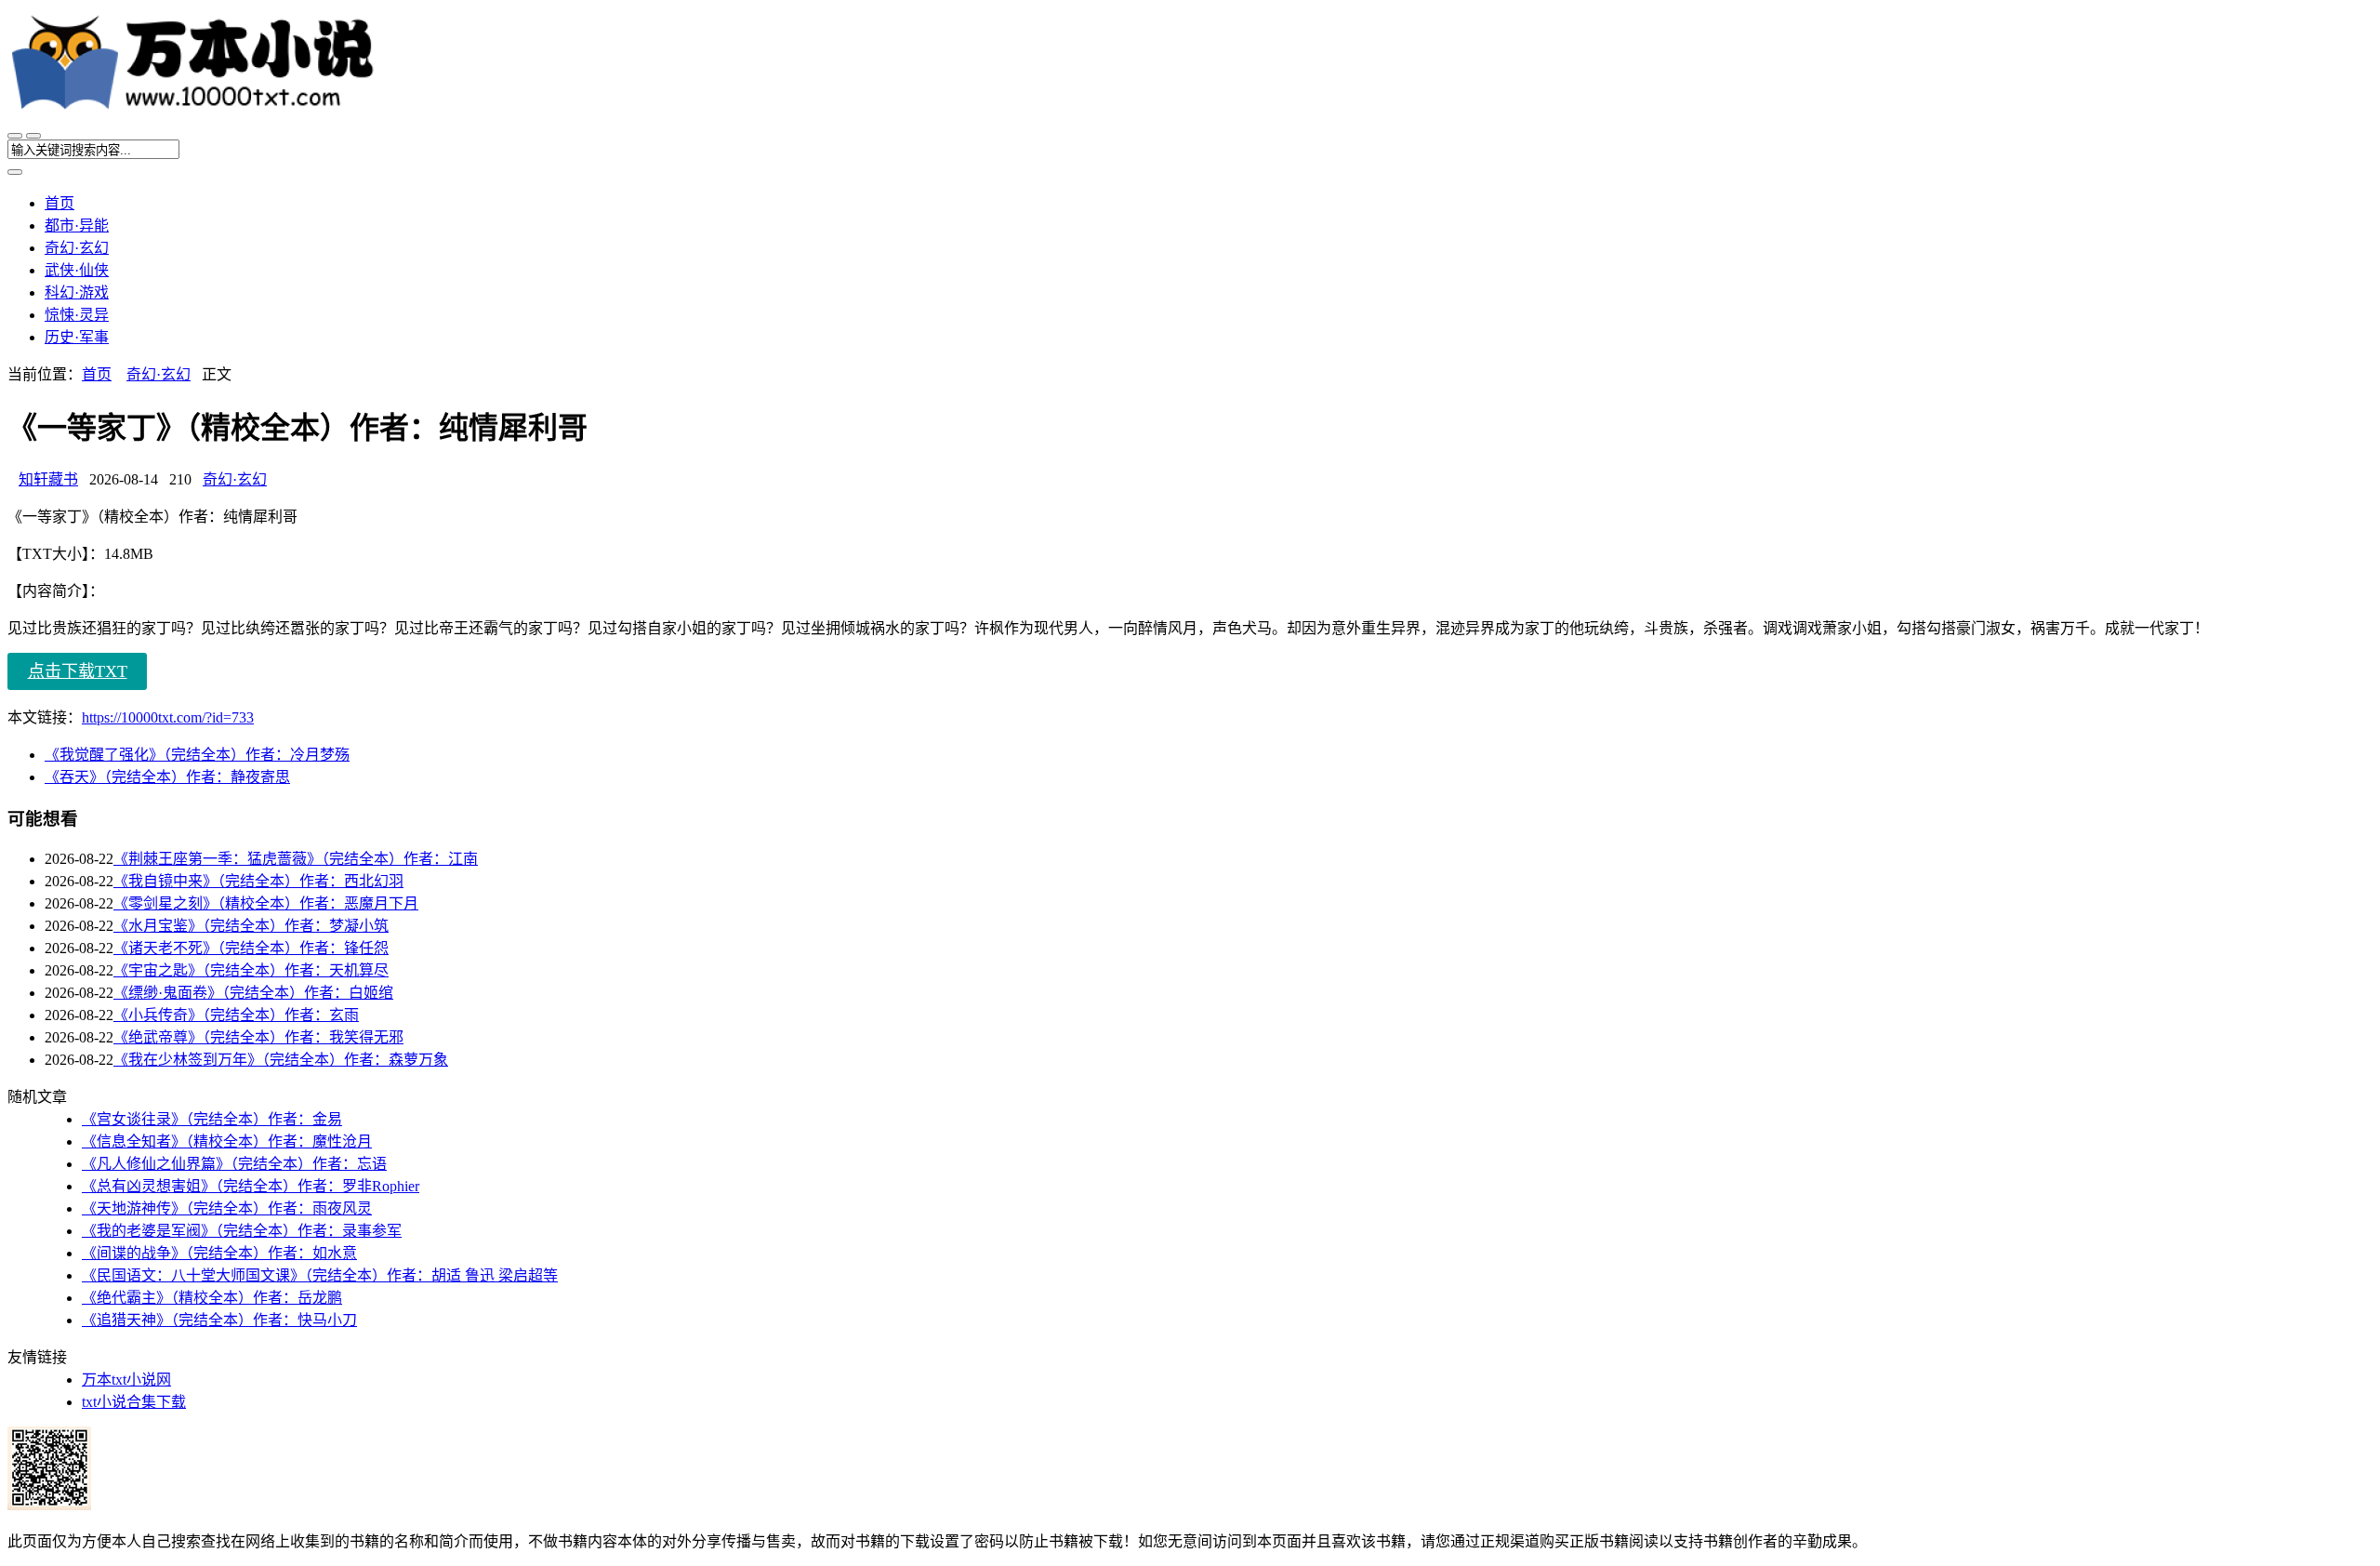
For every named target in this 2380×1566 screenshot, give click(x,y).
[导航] (15, 136)
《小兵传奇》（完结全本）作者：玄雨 (236, 1015)
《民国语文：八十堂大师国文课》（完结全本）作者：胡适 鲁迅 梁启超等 (320, 1275)
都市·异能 (77, 226)
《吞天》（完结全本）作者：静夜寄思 (167, 777)
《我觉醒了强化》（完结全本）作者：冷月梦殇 (197, 755)
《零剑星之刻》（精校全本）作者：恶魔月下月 (266, 903)
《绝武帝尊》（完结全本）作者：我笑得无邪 (258, 1037)
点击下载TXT (78, 671)
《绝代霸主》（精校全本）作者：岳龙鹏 (212, 1298)
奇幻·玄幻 (77, 248)
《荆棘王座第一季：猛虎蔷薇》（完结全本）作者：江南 (296, 859)
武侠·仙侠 (77, 270)
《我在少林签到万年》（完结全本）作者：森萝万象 (281, 1060)
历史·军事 (77, 337)
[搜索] (33, 136)
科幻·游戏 (77, 292)
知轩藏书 (48, 479)
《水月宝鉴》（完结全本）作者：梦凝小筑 (251, 926)
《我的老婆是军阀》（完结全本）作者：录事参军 (242, 1231)
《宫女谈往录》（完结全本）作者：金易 (212, 1119)
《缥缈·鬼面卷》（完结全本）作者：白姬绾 (253, 993)
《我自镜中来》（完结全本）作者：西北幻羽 (258, 881)
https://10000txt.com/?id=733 (168, 717)
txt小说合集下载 (134, 1402)
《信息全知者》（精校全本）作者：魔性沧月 (227, 1141)
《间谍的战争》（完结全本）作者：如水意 (219, 1253)
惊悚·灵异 (77, 315)
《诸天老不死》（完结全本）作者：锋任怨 (251, 948)
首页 (59, 203)
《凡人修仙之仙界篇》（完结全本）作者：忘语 (234, 1164)
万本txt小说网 (126, 1380)
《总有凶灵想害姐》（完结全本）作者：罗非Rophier (251, 1186)
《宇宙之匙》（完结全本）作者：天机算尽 (251, 970)
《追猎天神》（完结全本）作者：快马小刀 (219, 1320)
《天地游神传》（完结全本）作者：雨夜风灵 (227, 1208)
